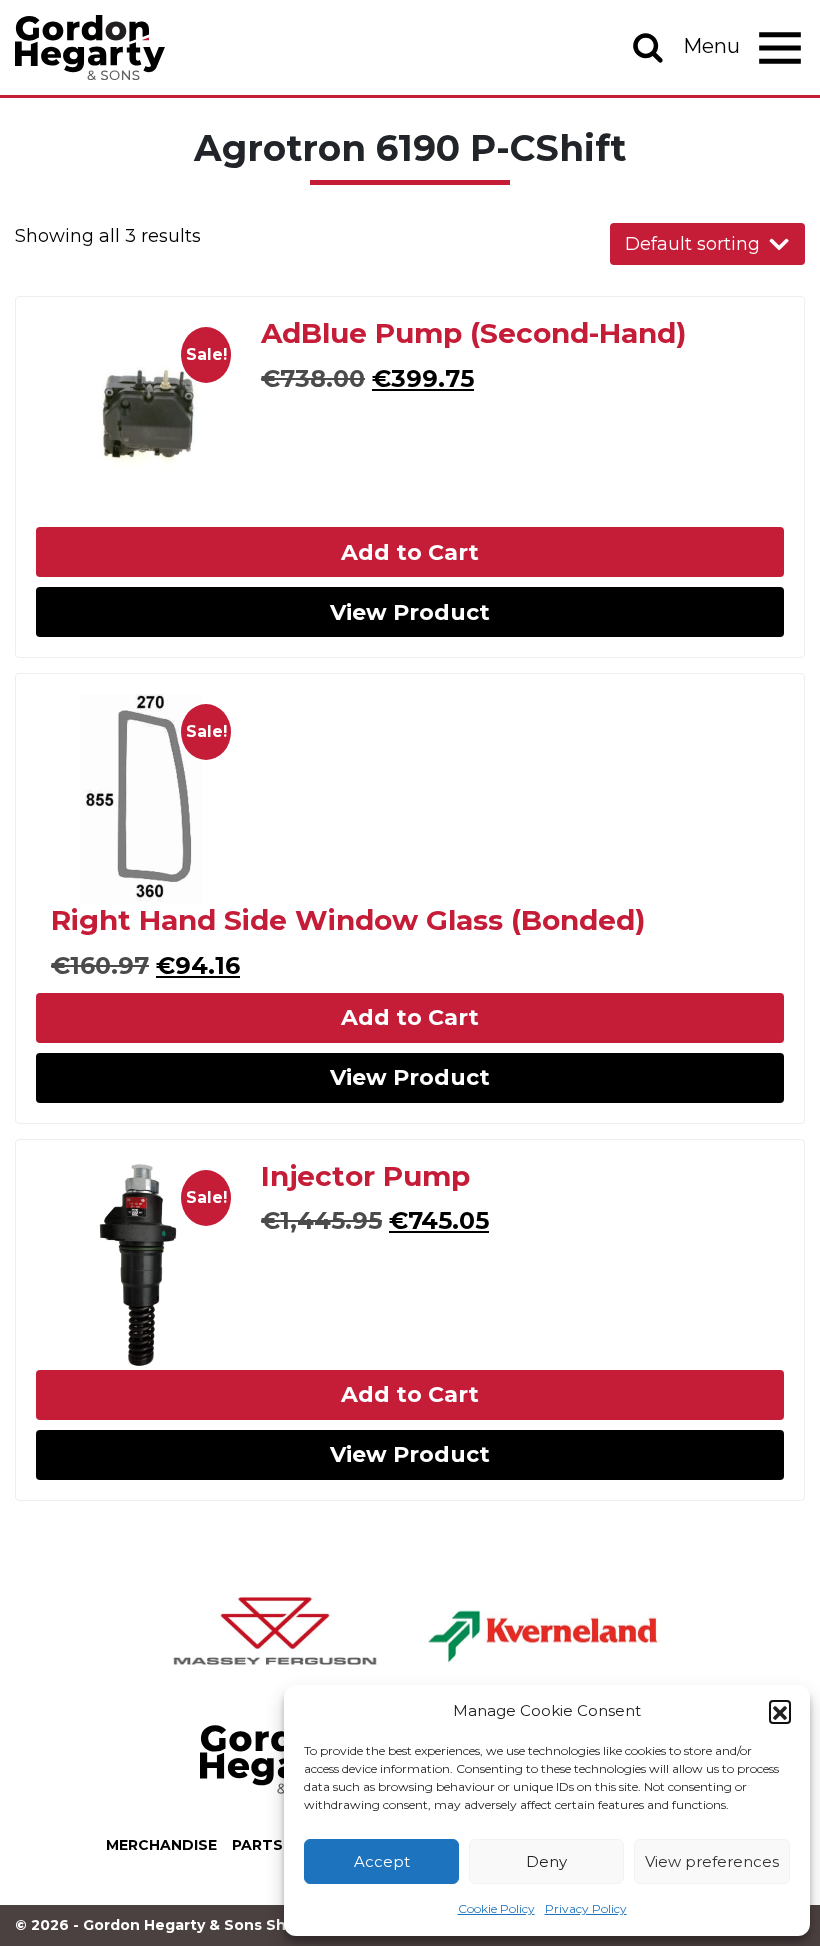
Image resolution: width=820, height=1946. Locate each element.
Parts (257, 1845)
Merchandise (161, 1845)
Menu (714, 46)
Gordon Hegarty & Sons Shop (90, 47)
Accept (382, 1861)
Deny (546, 1861)
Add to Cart (410, 552)
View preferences (712, 1861)
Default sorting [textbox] (692, 244)
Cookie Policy (496, 1908)
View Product (410, 612)
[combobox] (707, 244)
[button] (780, 1711)
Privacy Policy (586, 1908)
